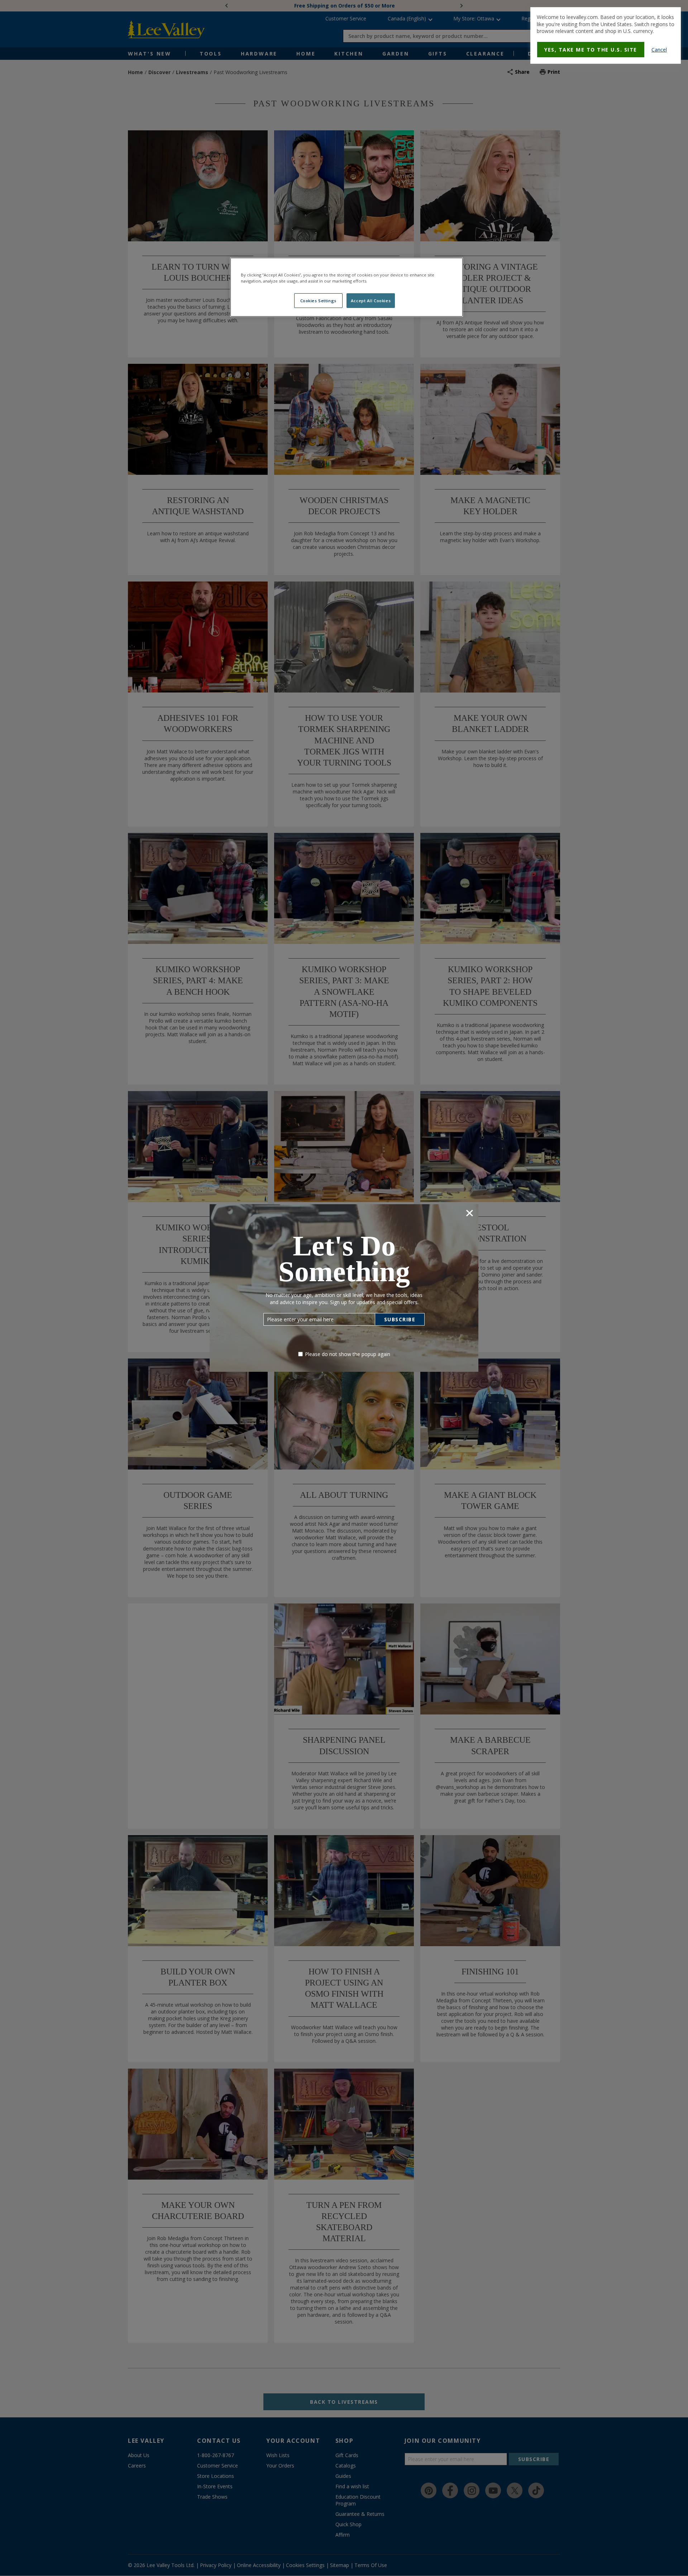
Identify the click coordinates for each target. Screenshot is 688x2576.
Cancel (659, 50)
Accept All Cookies (371, 301)
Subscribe (400, 1319)
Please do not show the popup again (348, 1354)
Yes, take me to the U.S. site (591, 50)
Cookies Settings (318, 301)
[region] (347, 287)
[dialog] (606, 35)
